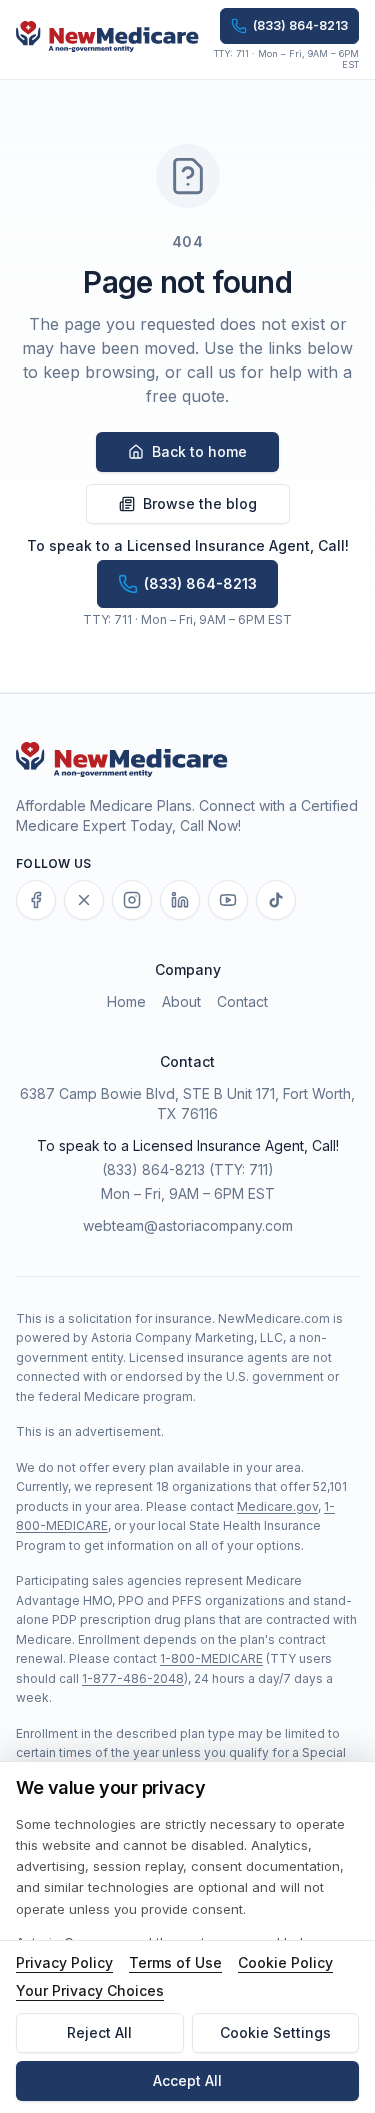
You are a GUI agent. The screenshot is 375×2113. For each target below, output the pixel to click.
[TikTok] (276, 900)
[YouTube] (228, 900)
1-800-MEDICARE (211, 1658)
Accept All (187, 2080)
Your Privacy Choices (90, 1990)
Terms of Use (175, 1962)
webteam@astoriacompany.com (188, 1225)
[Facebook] (36, 900)
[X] (84, 900)
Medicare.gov (277, 1506)
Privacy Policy (64, 1962)
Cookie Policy (285, 1962)
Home (126, 1001)
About (181, 1001)
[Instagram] (132, 900)
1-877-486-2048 (133, 1678)
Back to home (199, 451)
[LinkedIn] (180, 900)
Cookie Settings (275, 2032)
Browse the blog (200, 503)
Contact (242, 1001)
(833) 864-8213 (153, 1169)
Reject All (99, 2032)
